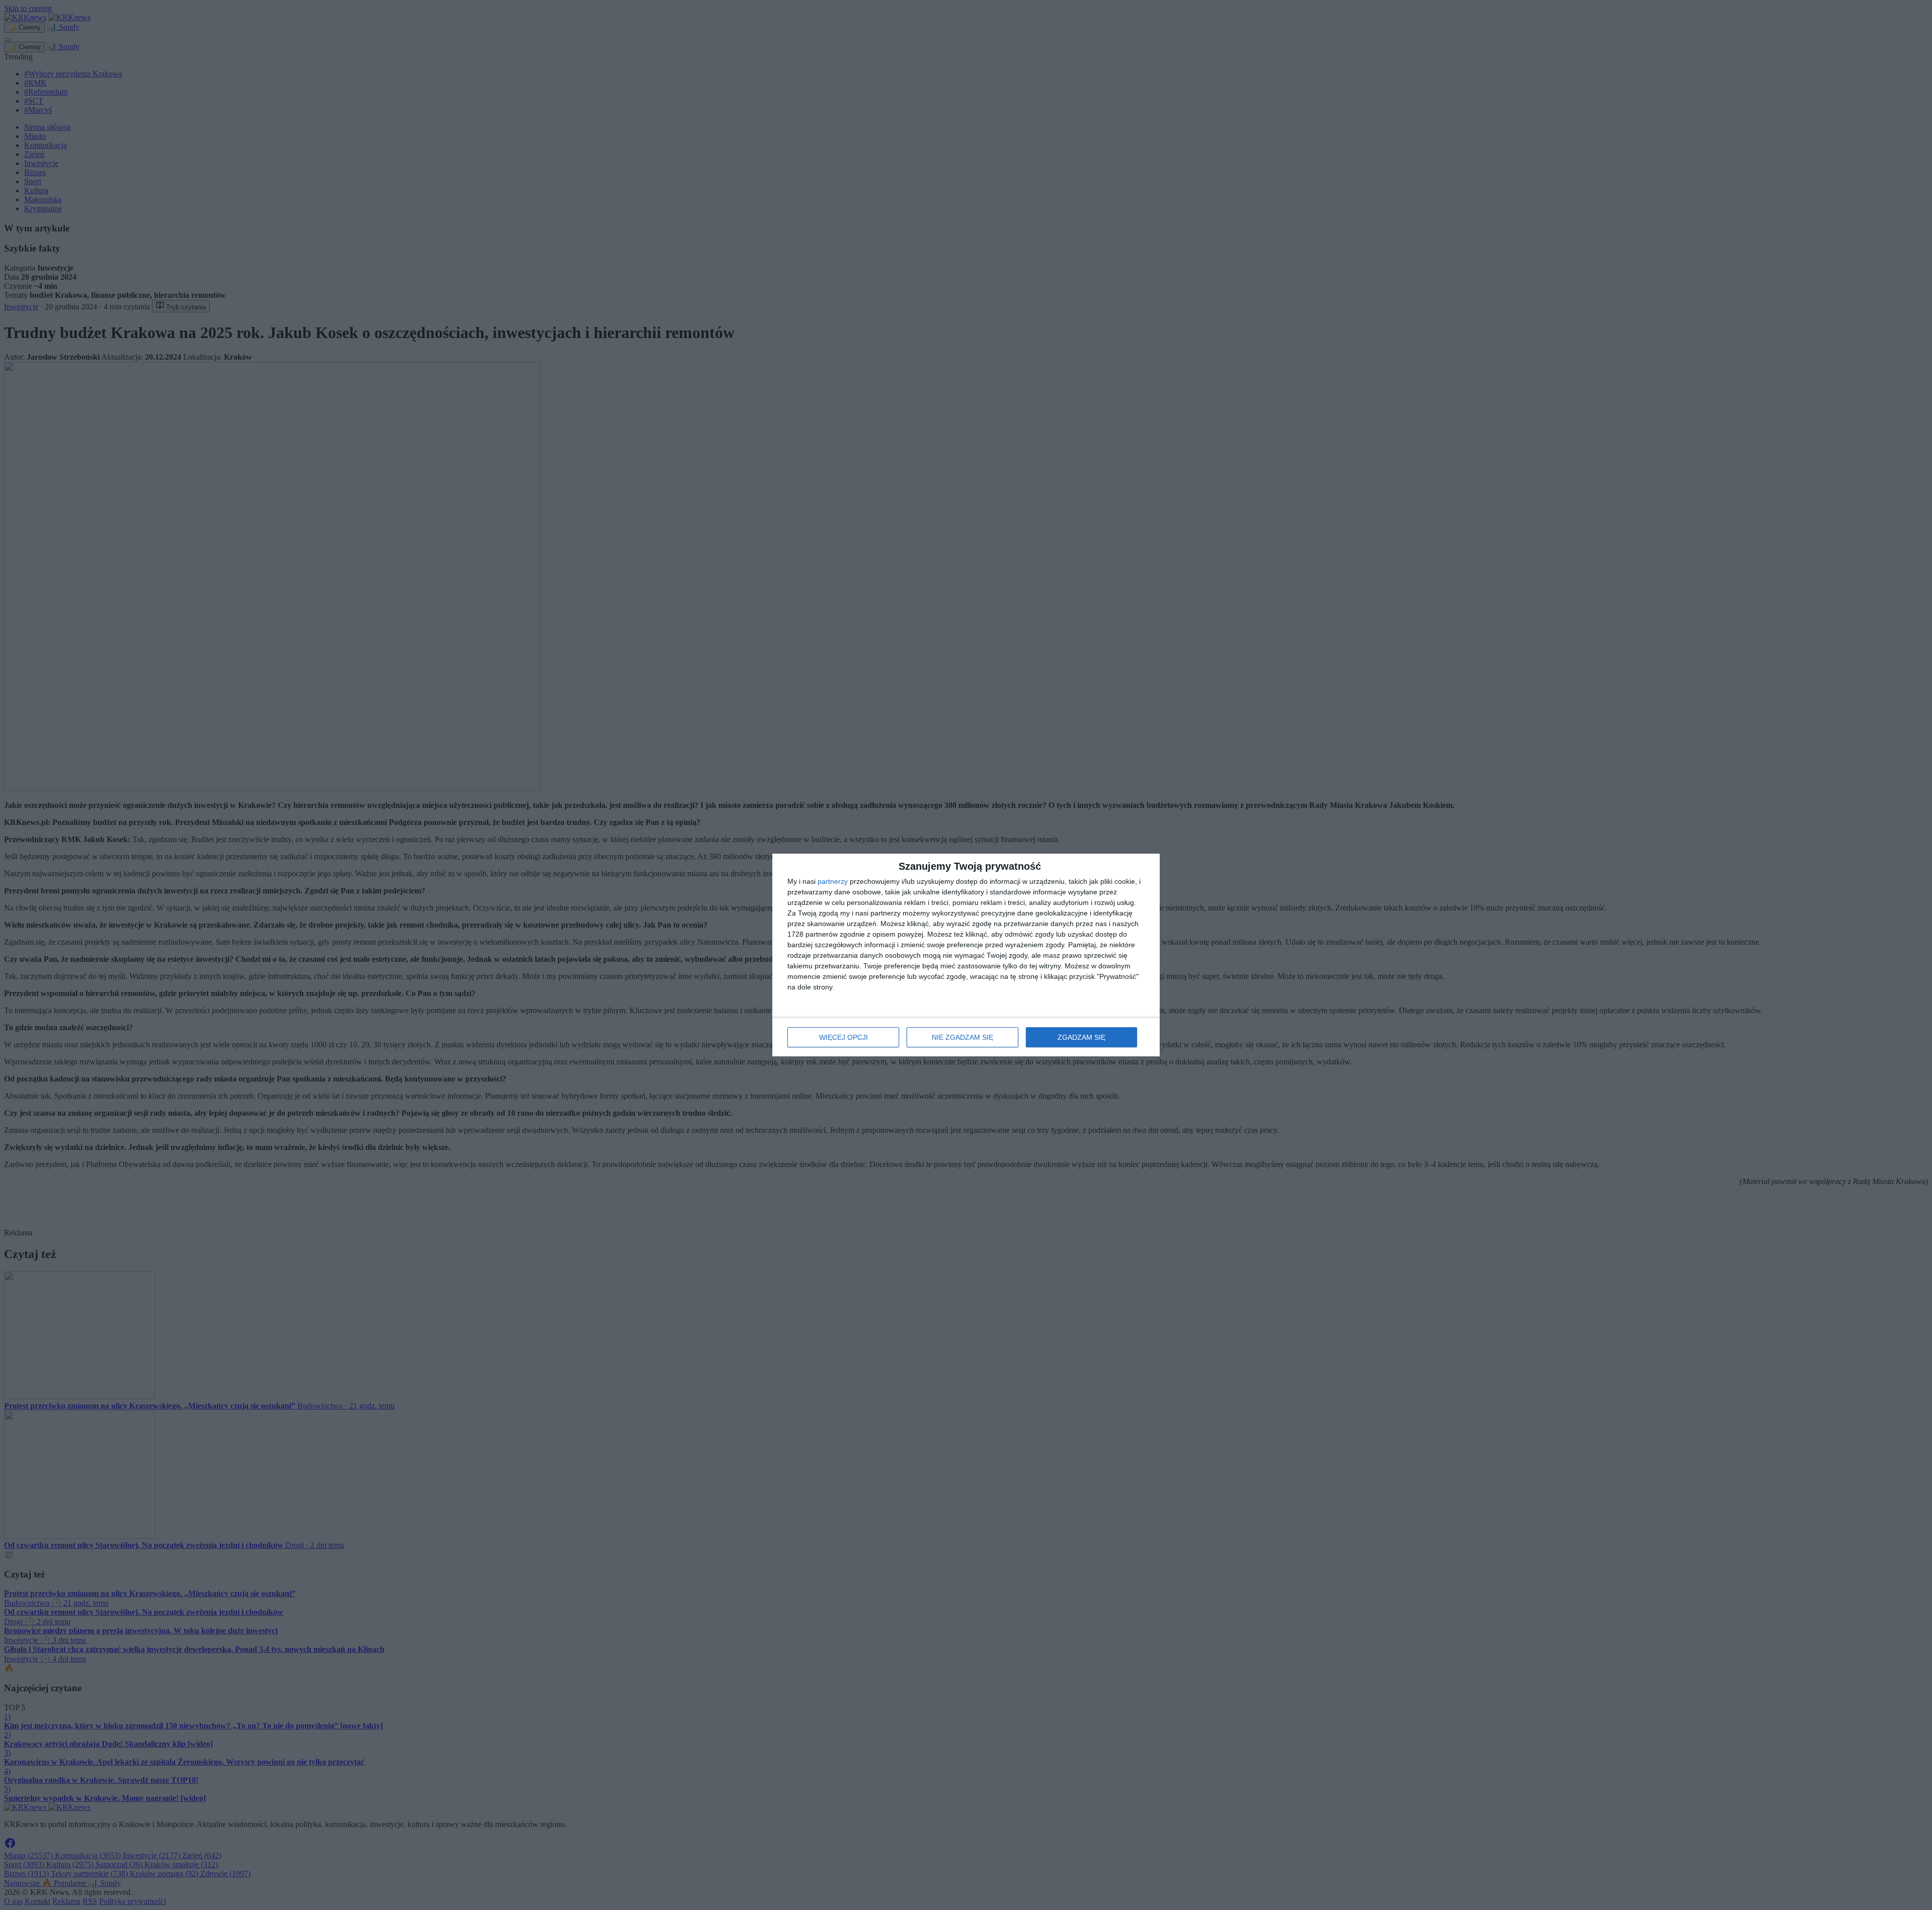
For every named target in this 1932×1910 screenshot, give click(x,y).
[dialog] (966, 955)
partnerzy (833, 881)
